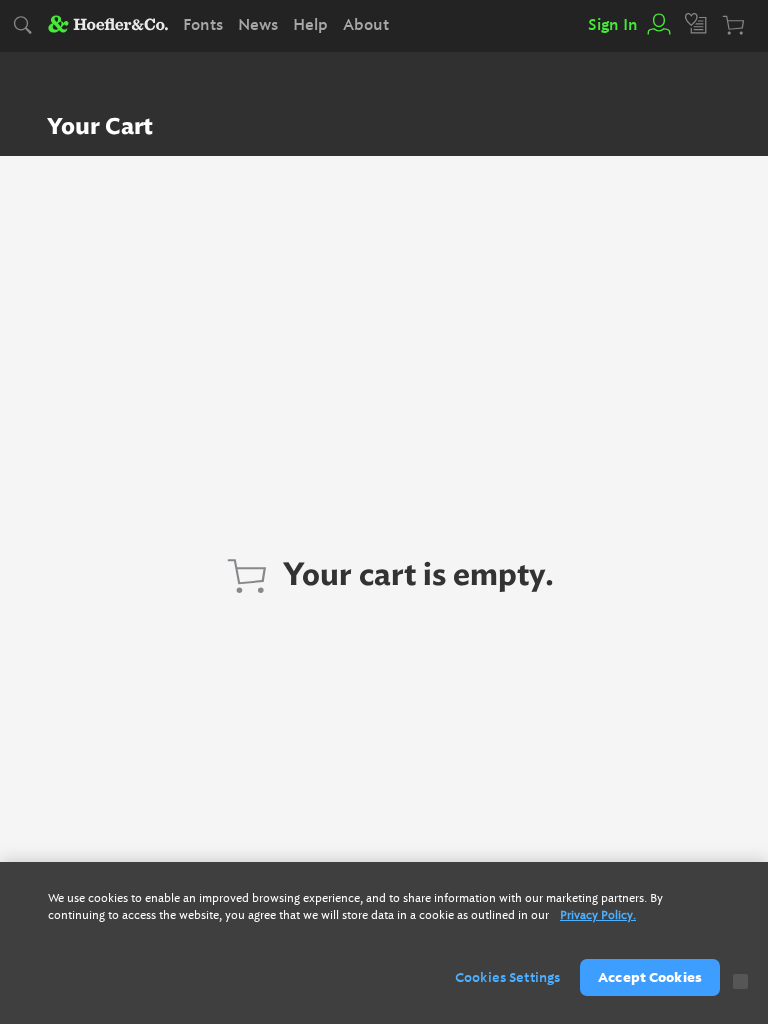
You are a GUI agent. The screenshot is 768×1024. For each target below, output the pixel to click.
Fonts (203, 25)
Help (310, 25)
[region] (384, 943)
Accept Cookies (650, 977)
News (258, 25)
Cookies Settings (507, 977)
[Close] (740, 981)
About (366, 25)
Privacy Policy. (598, 915)
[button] (658, 25)
